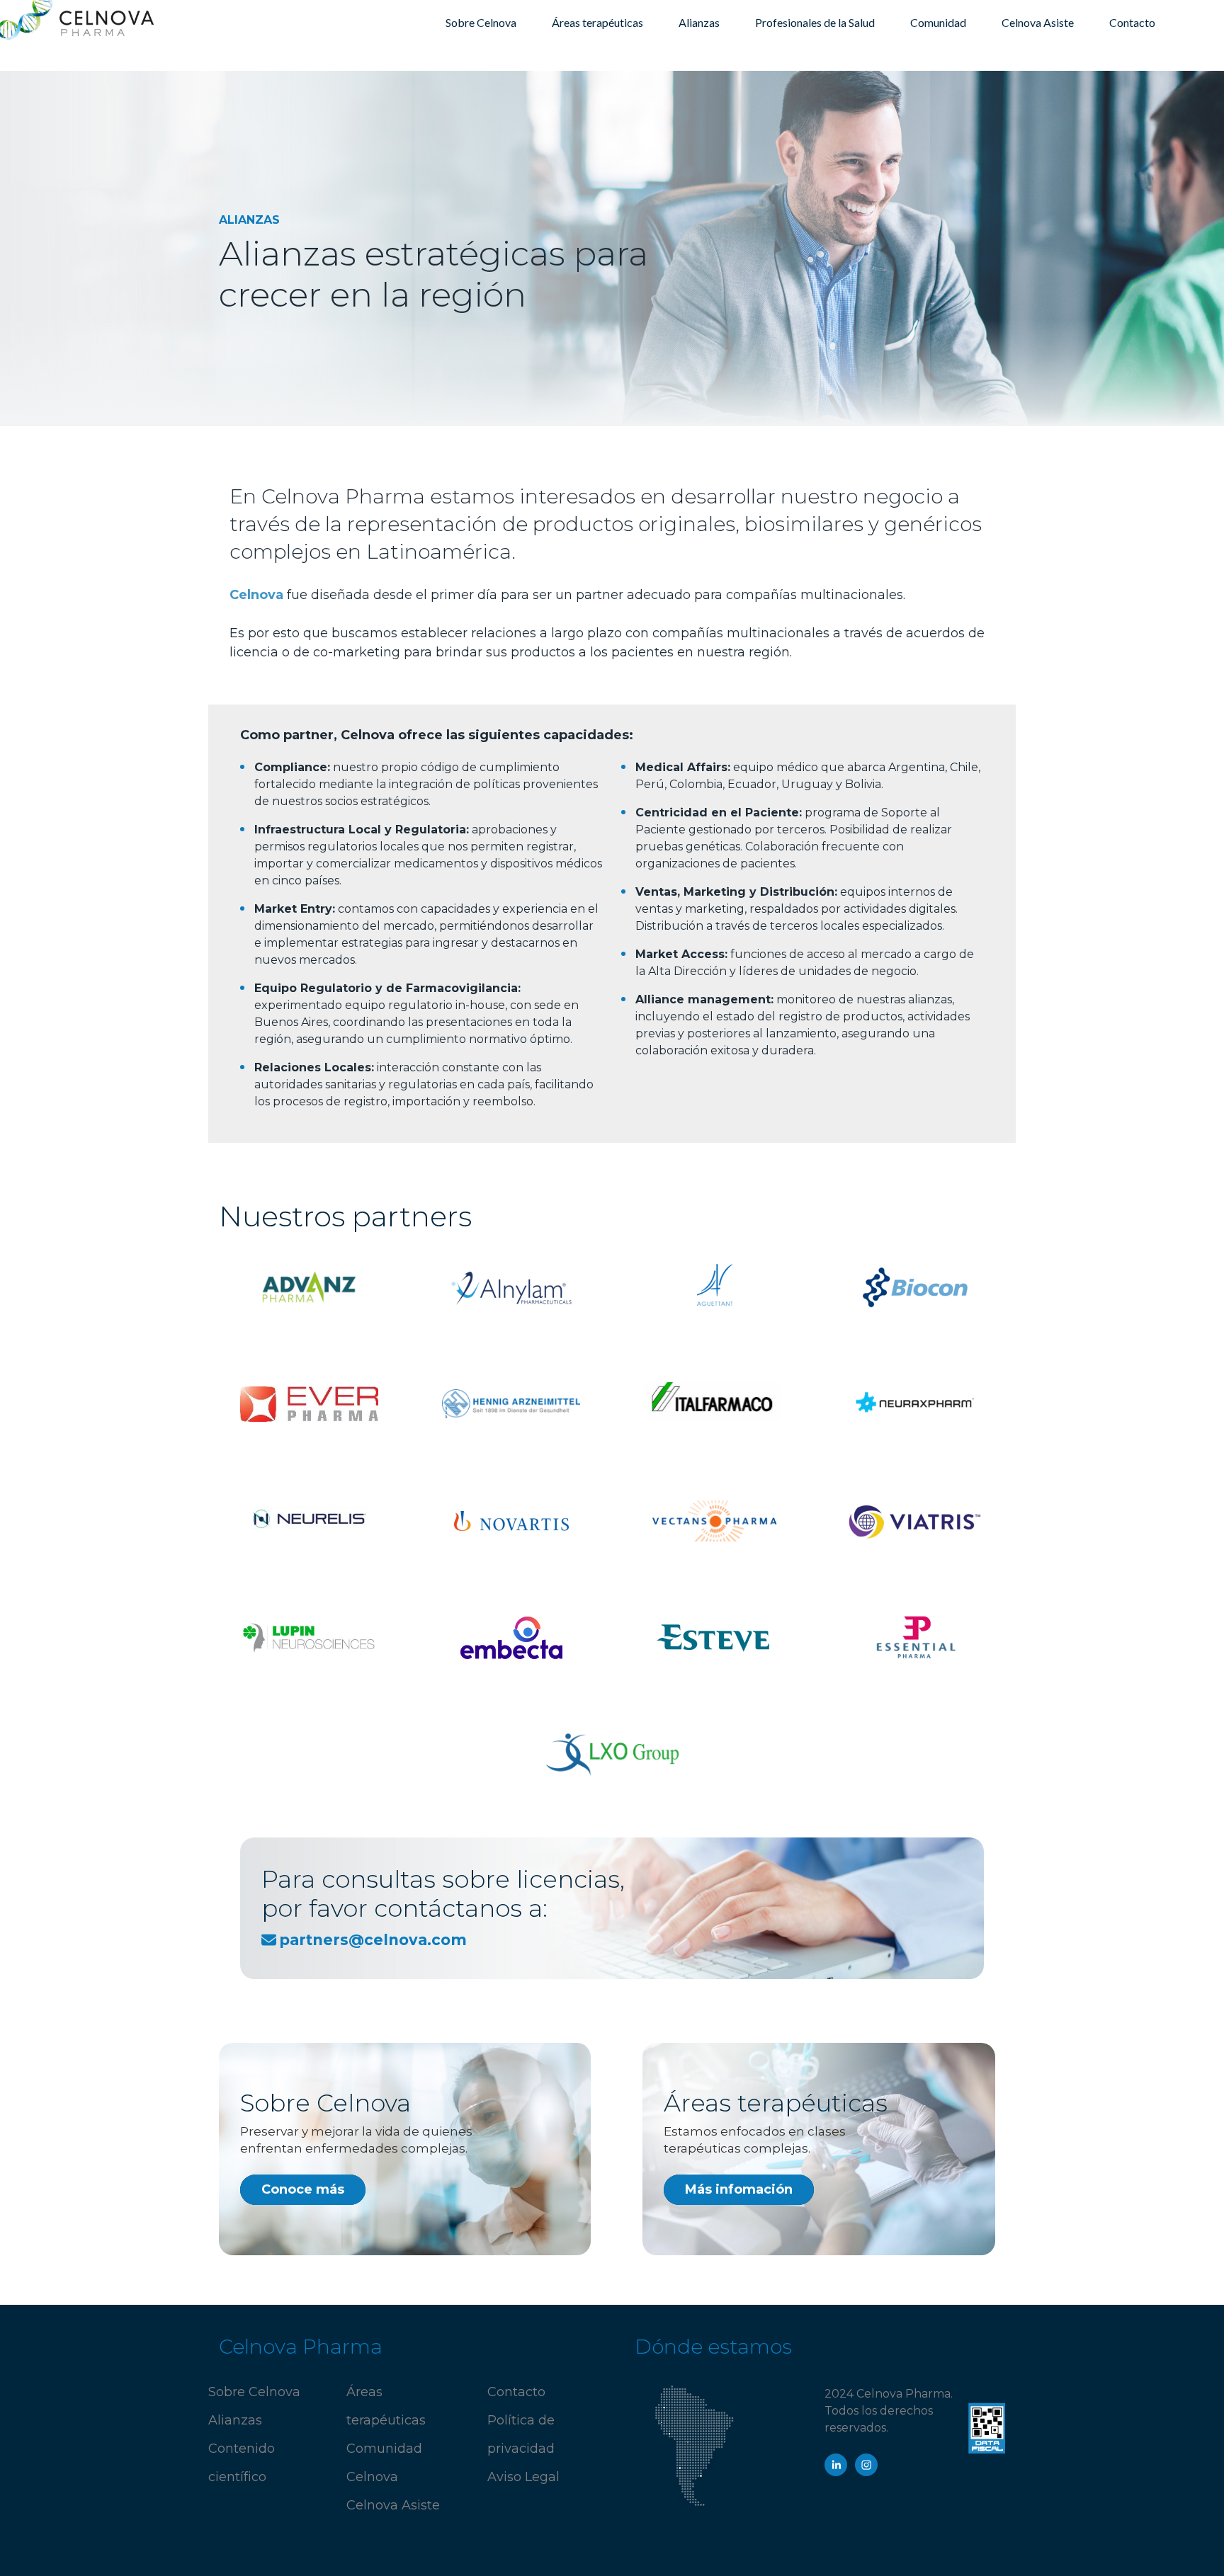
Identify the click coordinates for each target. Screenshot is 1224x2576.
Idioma (1184, 22)
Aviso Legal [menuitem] (523, 2477)
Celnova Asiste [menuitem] (1038, 22)
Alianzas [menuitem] (699, 22)
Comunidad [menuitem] (938, 22)
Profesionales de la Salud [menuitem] (815, 22)
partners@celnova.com (373, 1940)
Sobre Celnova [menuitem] (481, 22)
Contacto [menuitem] (1132, 22)
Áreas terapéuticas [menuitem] (597, 22)
